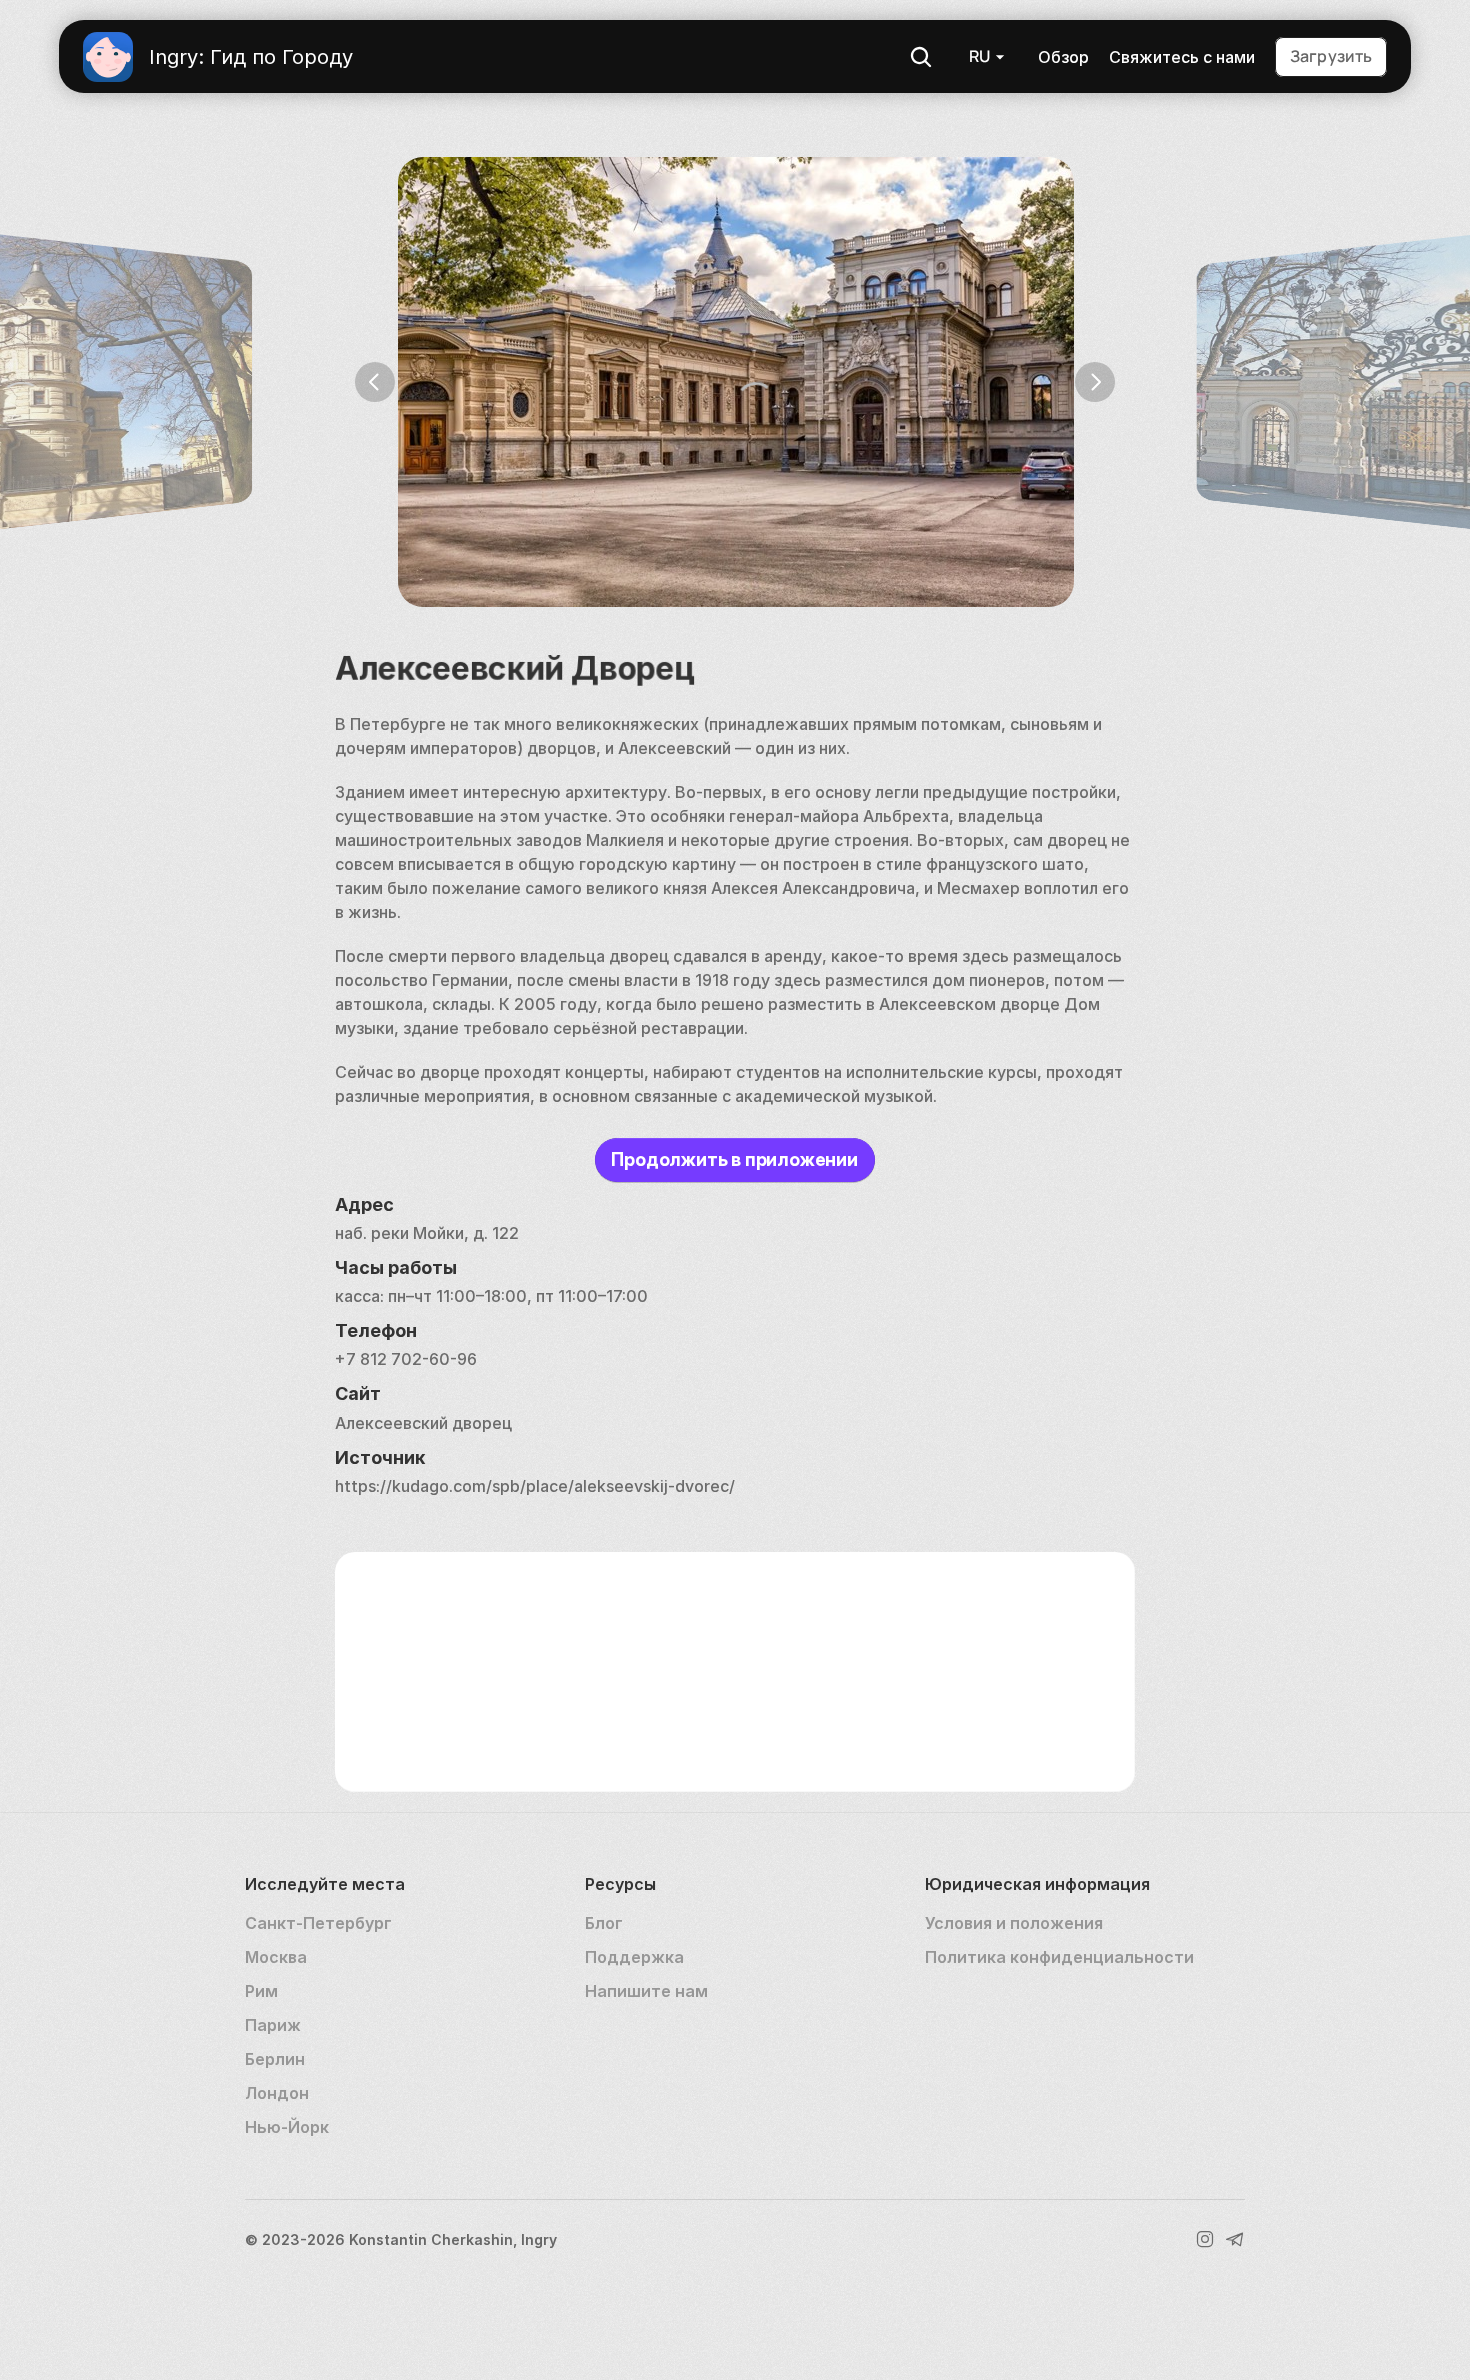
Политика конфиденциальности (1059, 1957)
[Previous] (375, 382)
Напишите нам (646, 1991)
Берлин (275, 2059)
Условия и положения (1014, 1923)
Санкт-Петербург (318, 1923)
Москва (276, 1957)
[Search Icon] (921, 57)
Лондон (277, 2093)
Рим (261, 1991)
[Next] (1095, 382)
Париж (273, 2025)
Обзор (1063, 57)
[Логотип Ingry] (108, 57)
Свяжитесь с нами (1182, 57)
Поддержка (634, 1957)
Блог (604, 1923)
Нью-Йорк (287, 2127)
